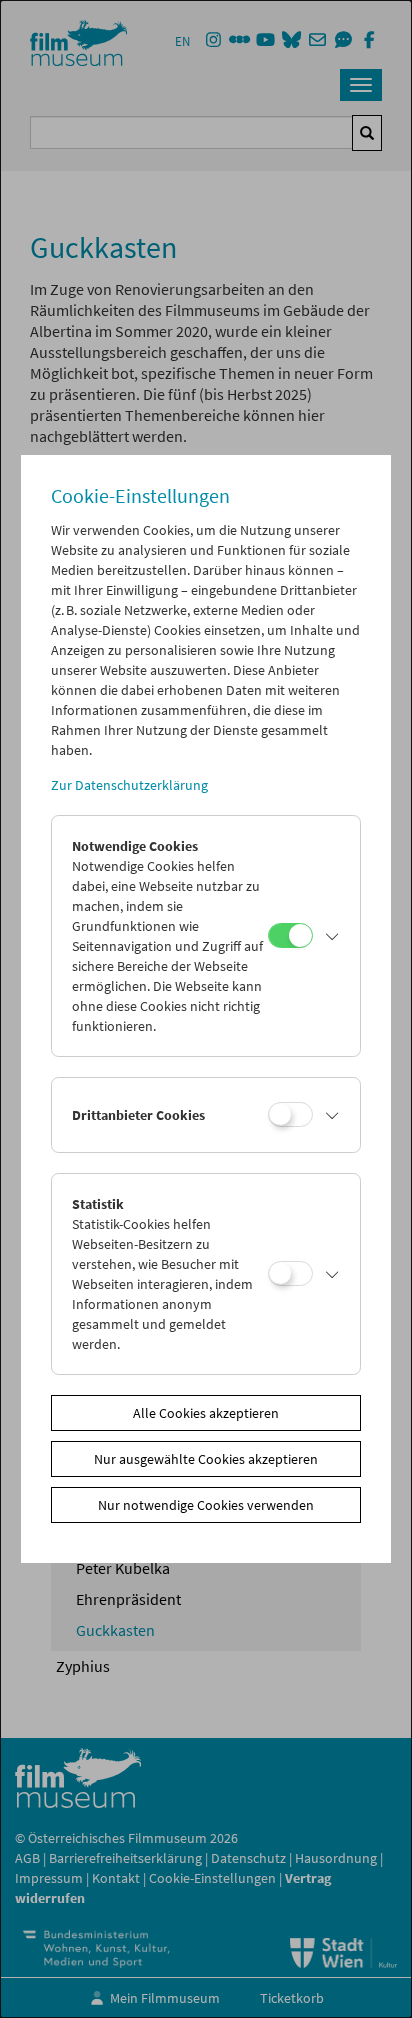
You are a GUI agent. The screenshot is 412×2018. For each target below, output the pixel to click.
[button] (332, 936)
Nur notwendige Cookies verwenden (206, 1505)
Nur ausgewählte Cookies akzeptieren (206, 1459)
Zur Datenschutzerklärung (129, 785)
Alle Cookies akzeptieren (206, 1413)
